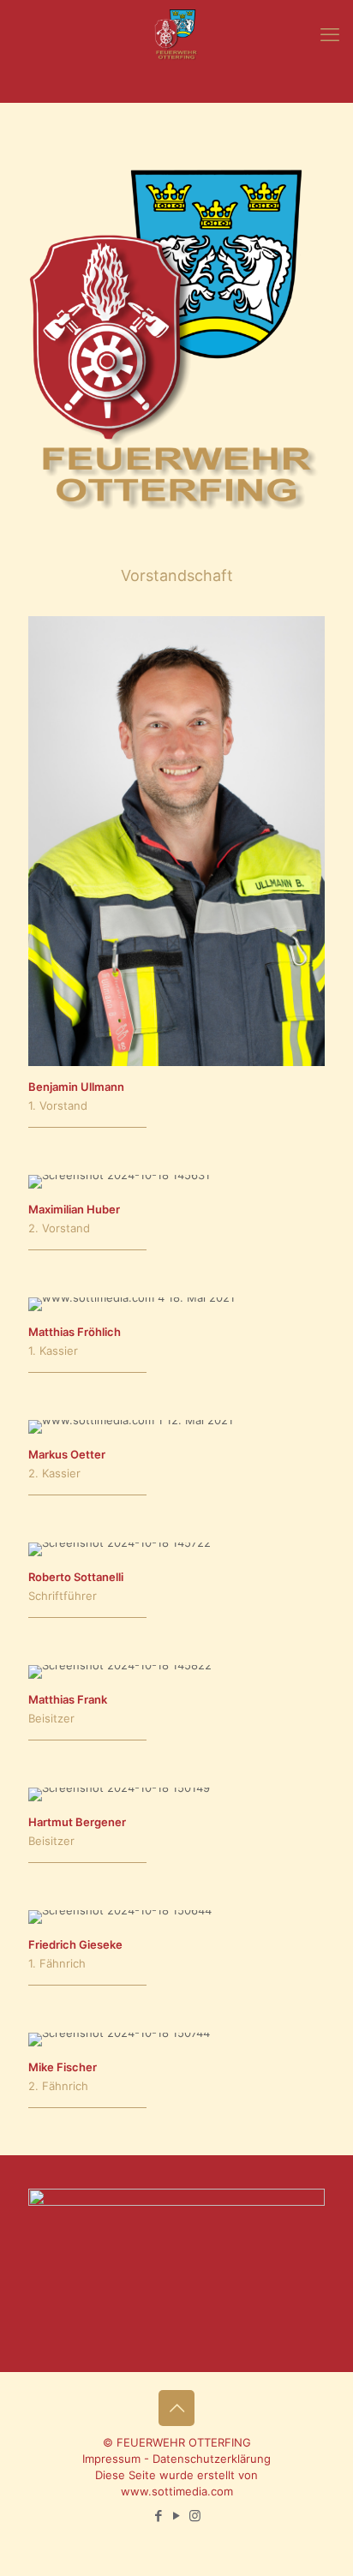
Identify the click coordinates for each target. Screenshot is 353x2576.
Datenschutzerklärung (212, 2459)
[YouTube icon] (177, 2516)
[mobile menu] (330, 34)
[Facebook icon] (159, 2516)
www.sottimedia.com (177, 2491)
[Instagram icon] (195, 2516)
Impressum (111, 2459)
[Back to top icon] (176, 2408)
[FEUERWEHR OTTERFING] (176, 34)
